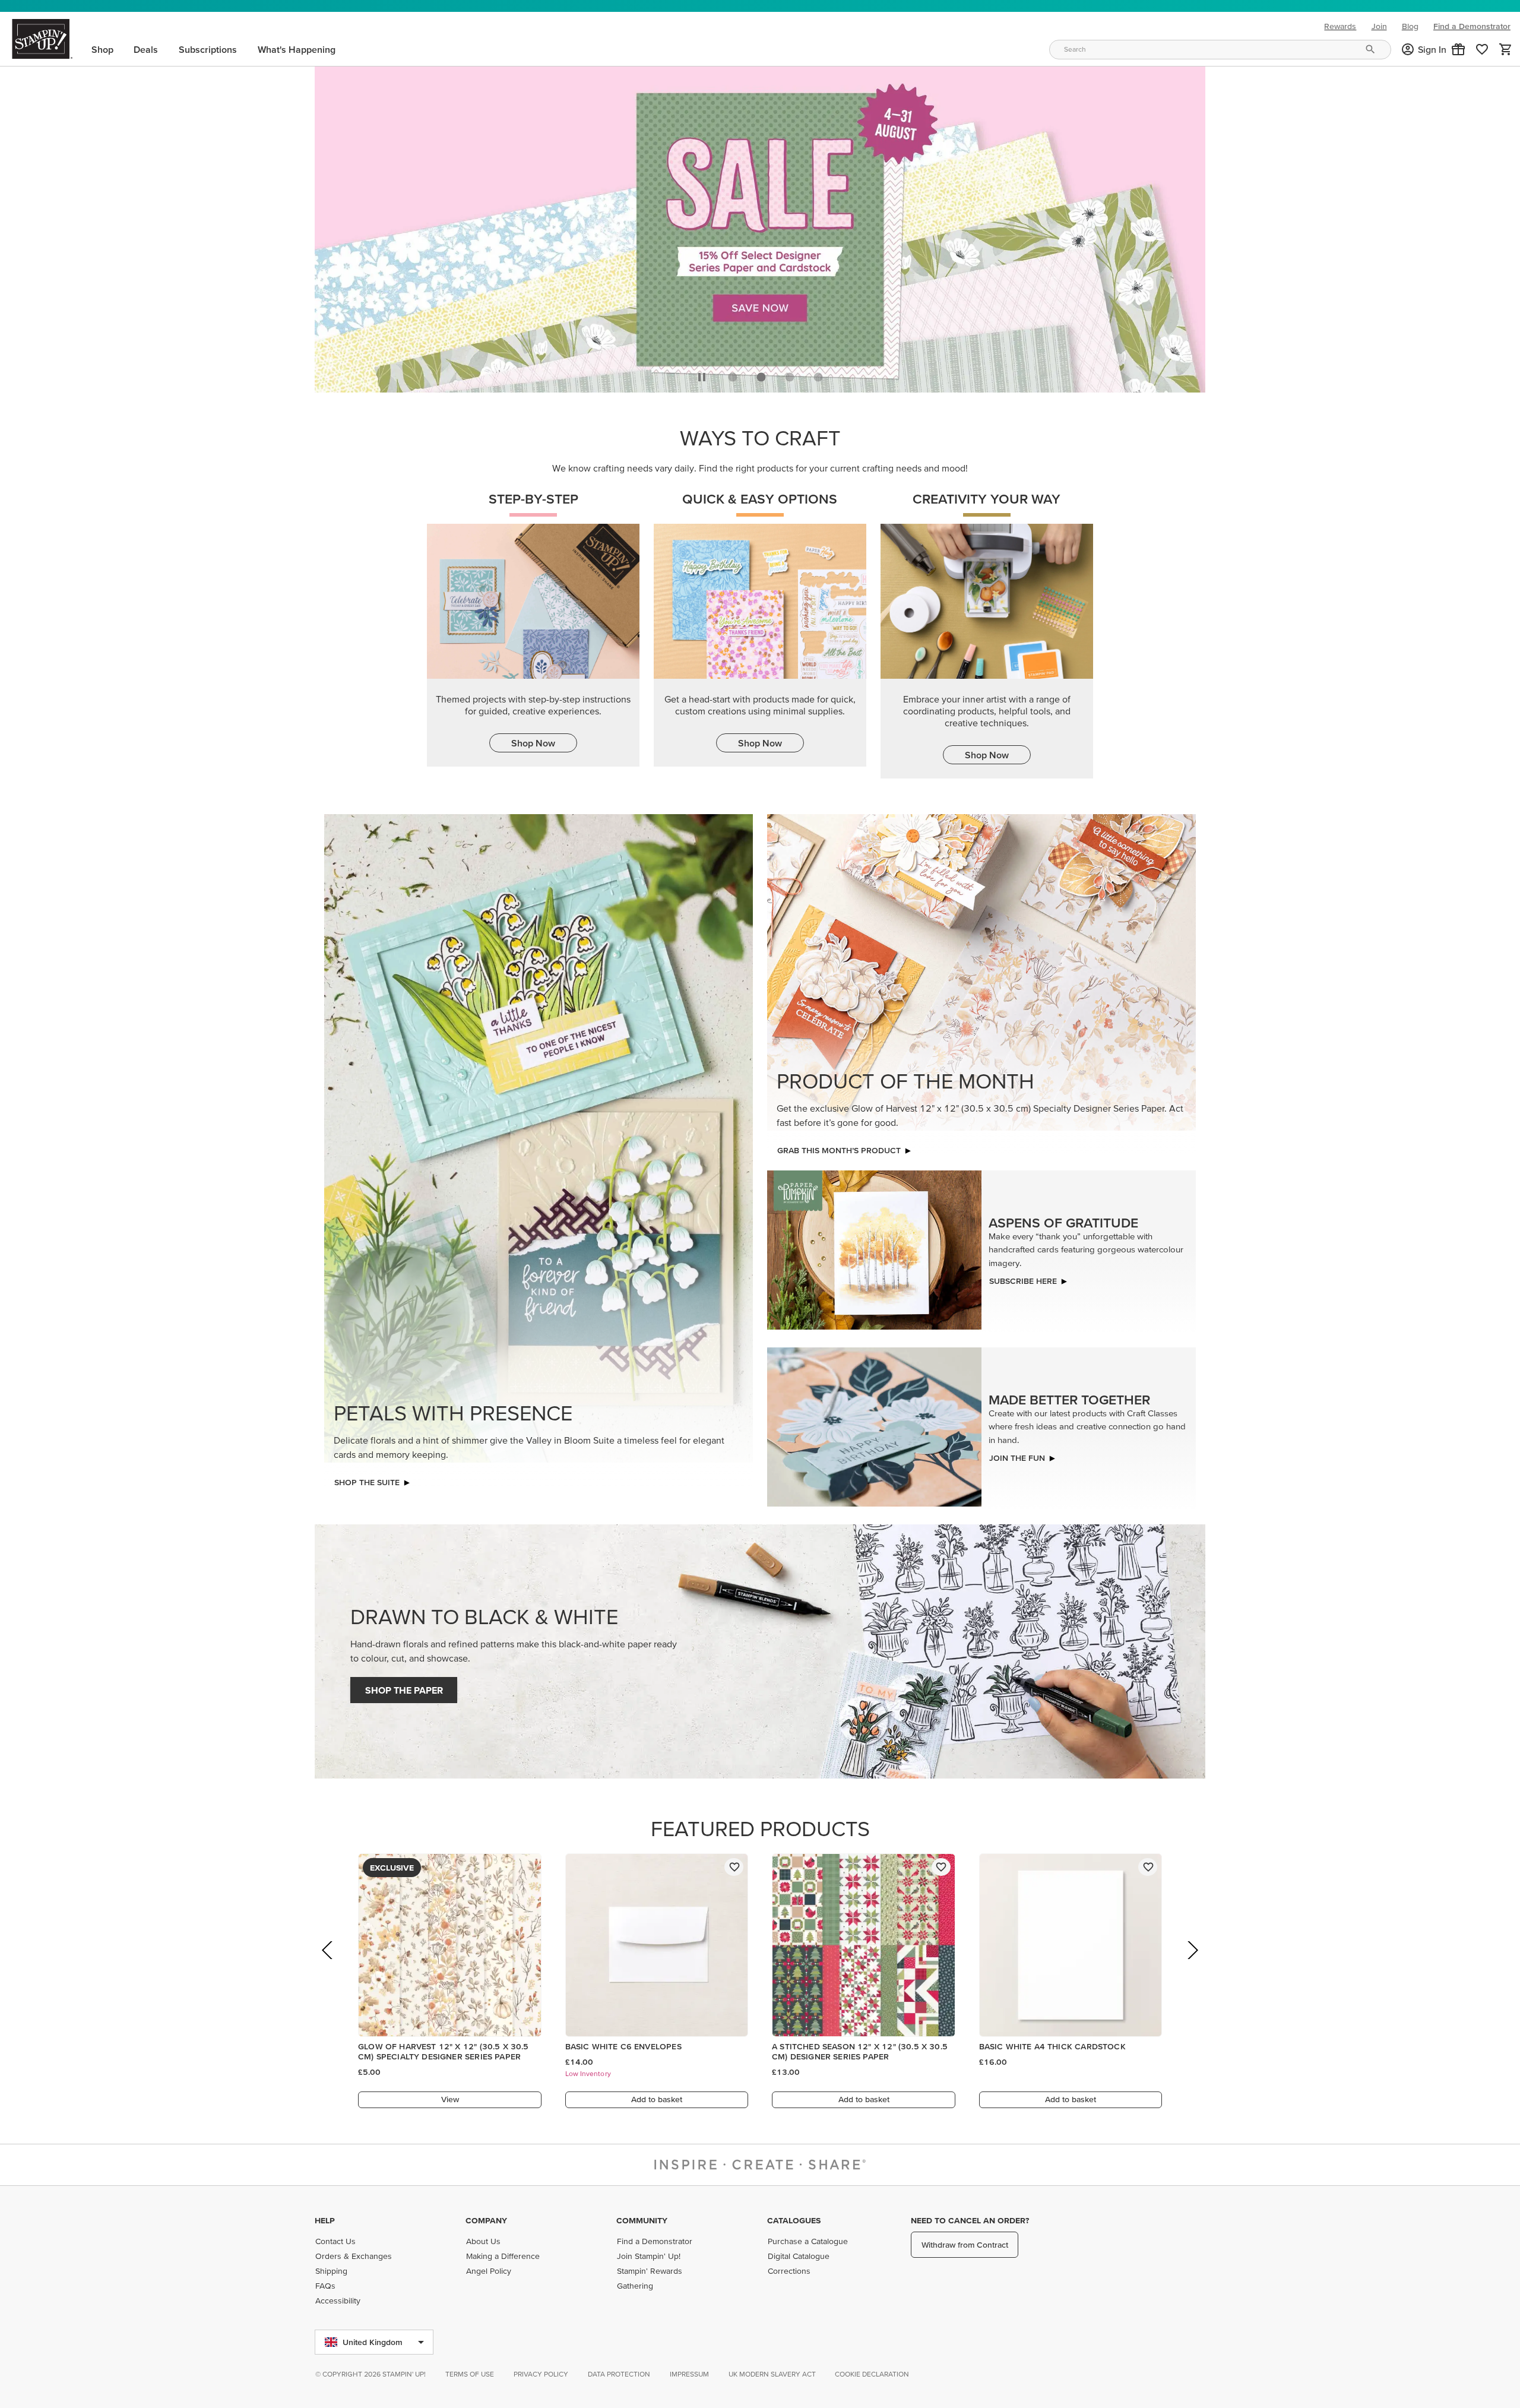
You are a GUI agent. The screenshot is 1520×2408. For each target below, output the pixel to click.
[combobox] (1220, 50)
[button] (1458, 49)
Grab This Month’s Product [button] (839, 1147)
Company (486, 2220)
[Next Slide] (1192, 1964)
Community (642, 2220)
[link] (1482, 49)
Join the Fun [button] (1017, 1455)
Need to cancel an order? (970, 2220)
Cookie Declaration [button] (872, 2374)
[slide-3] (818, 374)
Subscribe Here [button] (1023, 1278)
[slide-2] (790, 374)
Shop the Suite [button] (367, 1479)
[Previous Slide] (328, 1964)
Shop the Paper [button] (404, 1687)
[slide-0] (733, 374)
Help (325, 2220)
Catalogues (794, 2220)
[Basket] (1506, 49)
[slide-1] (761, 374)
